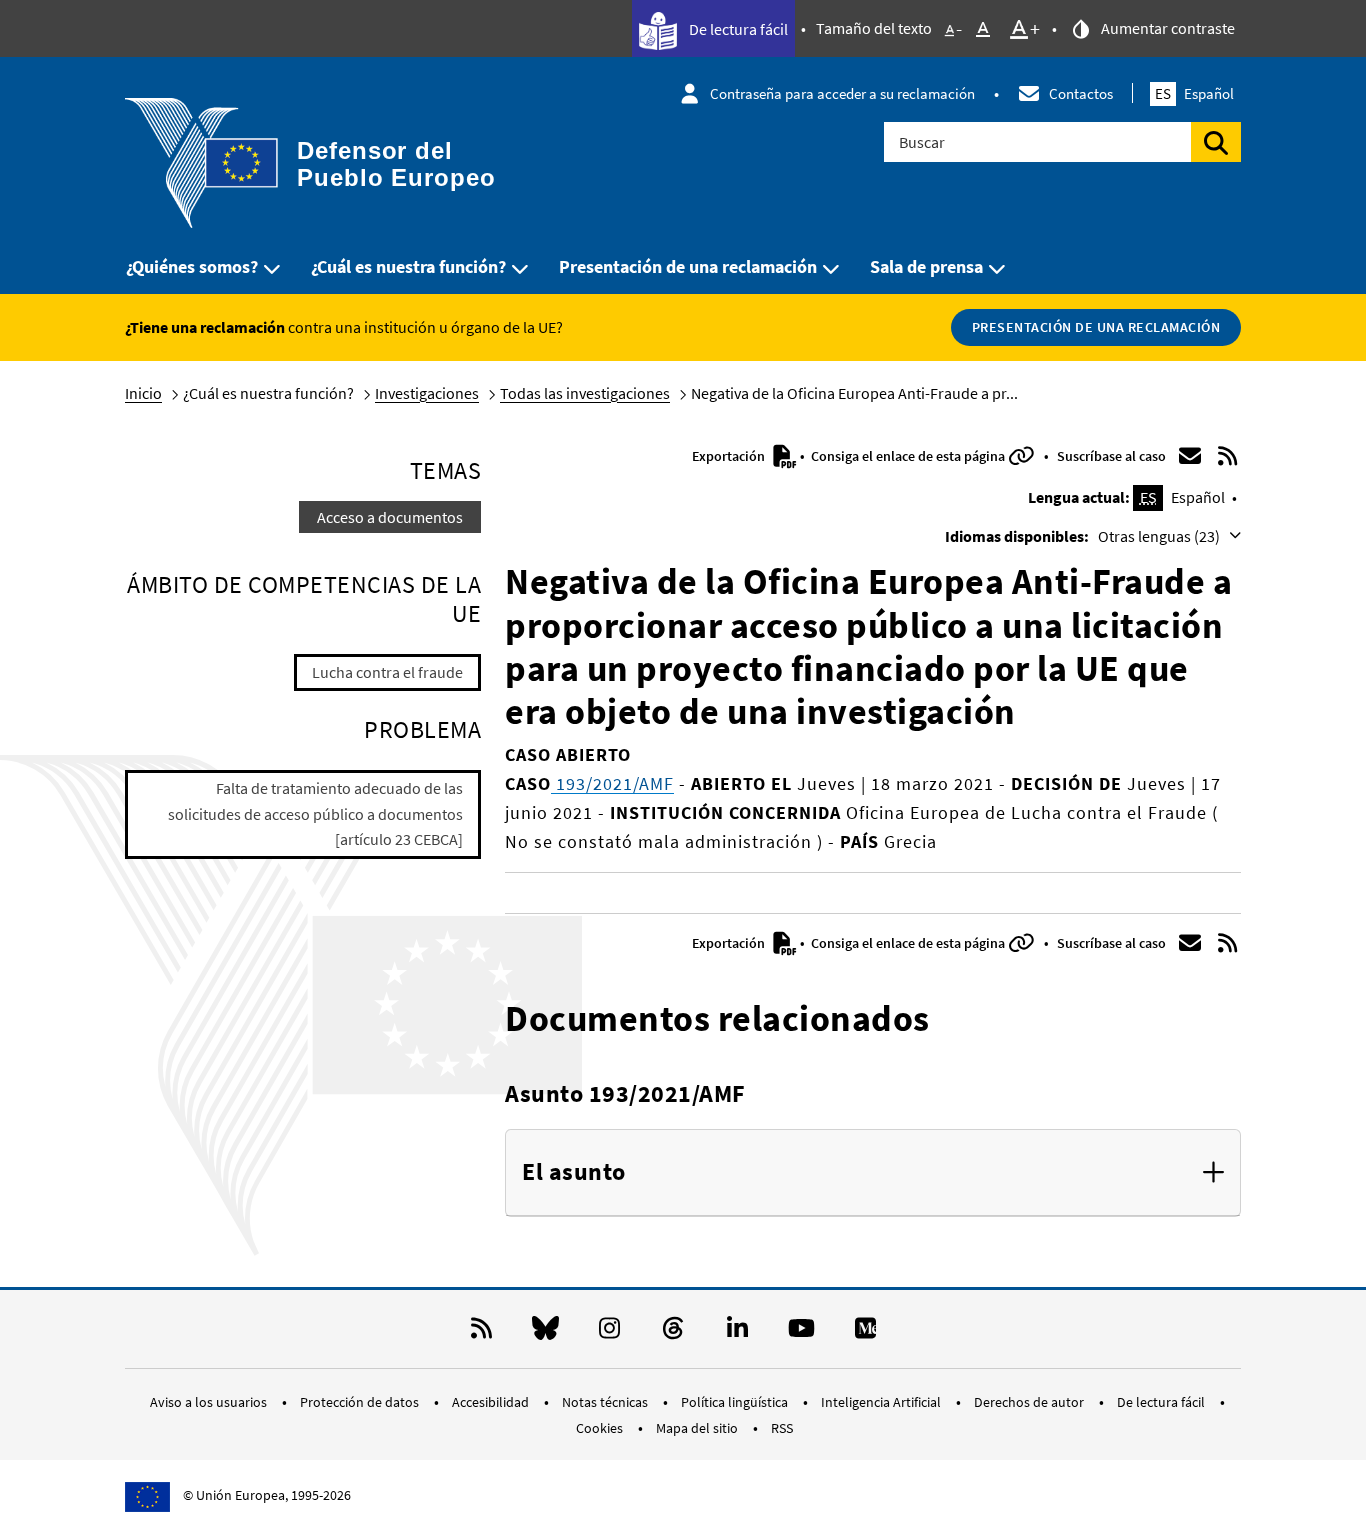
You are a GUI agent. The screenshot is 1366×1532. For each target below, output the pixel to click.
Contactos (1081, 93)
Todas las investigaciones (585, 393)
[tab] (873, 1173)
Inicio (143, 393)
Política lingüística (736, 1402)
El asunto (574, 1172)
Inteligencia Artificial (882, 1402)
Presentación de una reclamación (688, 266)
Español (1194, 93)
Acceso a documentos (390, 517)
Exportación (730, 456)
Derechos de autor (1030, 1402)
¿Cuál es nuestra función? (408, 266)
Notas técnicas (606, 1402)
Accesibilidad (492, 1402)
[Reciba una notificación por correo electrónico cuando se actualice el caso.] (1190, 456)
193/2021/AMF (612, 783)
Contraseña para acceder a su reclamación (842, 93)
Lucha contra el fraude (387, 672)
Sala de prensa (926, 266)
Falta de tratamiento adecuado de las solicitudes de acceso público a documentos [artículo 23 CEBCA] (315, 813)
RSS (782, 1428)
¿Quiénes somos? (192, 266)
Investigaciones (427, 393)
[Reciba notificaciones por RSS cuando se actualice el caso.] (1228, 456)
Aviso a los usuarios (210, 1402)
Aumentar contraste (1166, 28)
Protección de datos (361, 1402)
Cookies (601, 1428)
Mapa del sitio (698, 1428)
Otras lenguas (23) (1160, 536)
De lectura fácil (737, 29)
